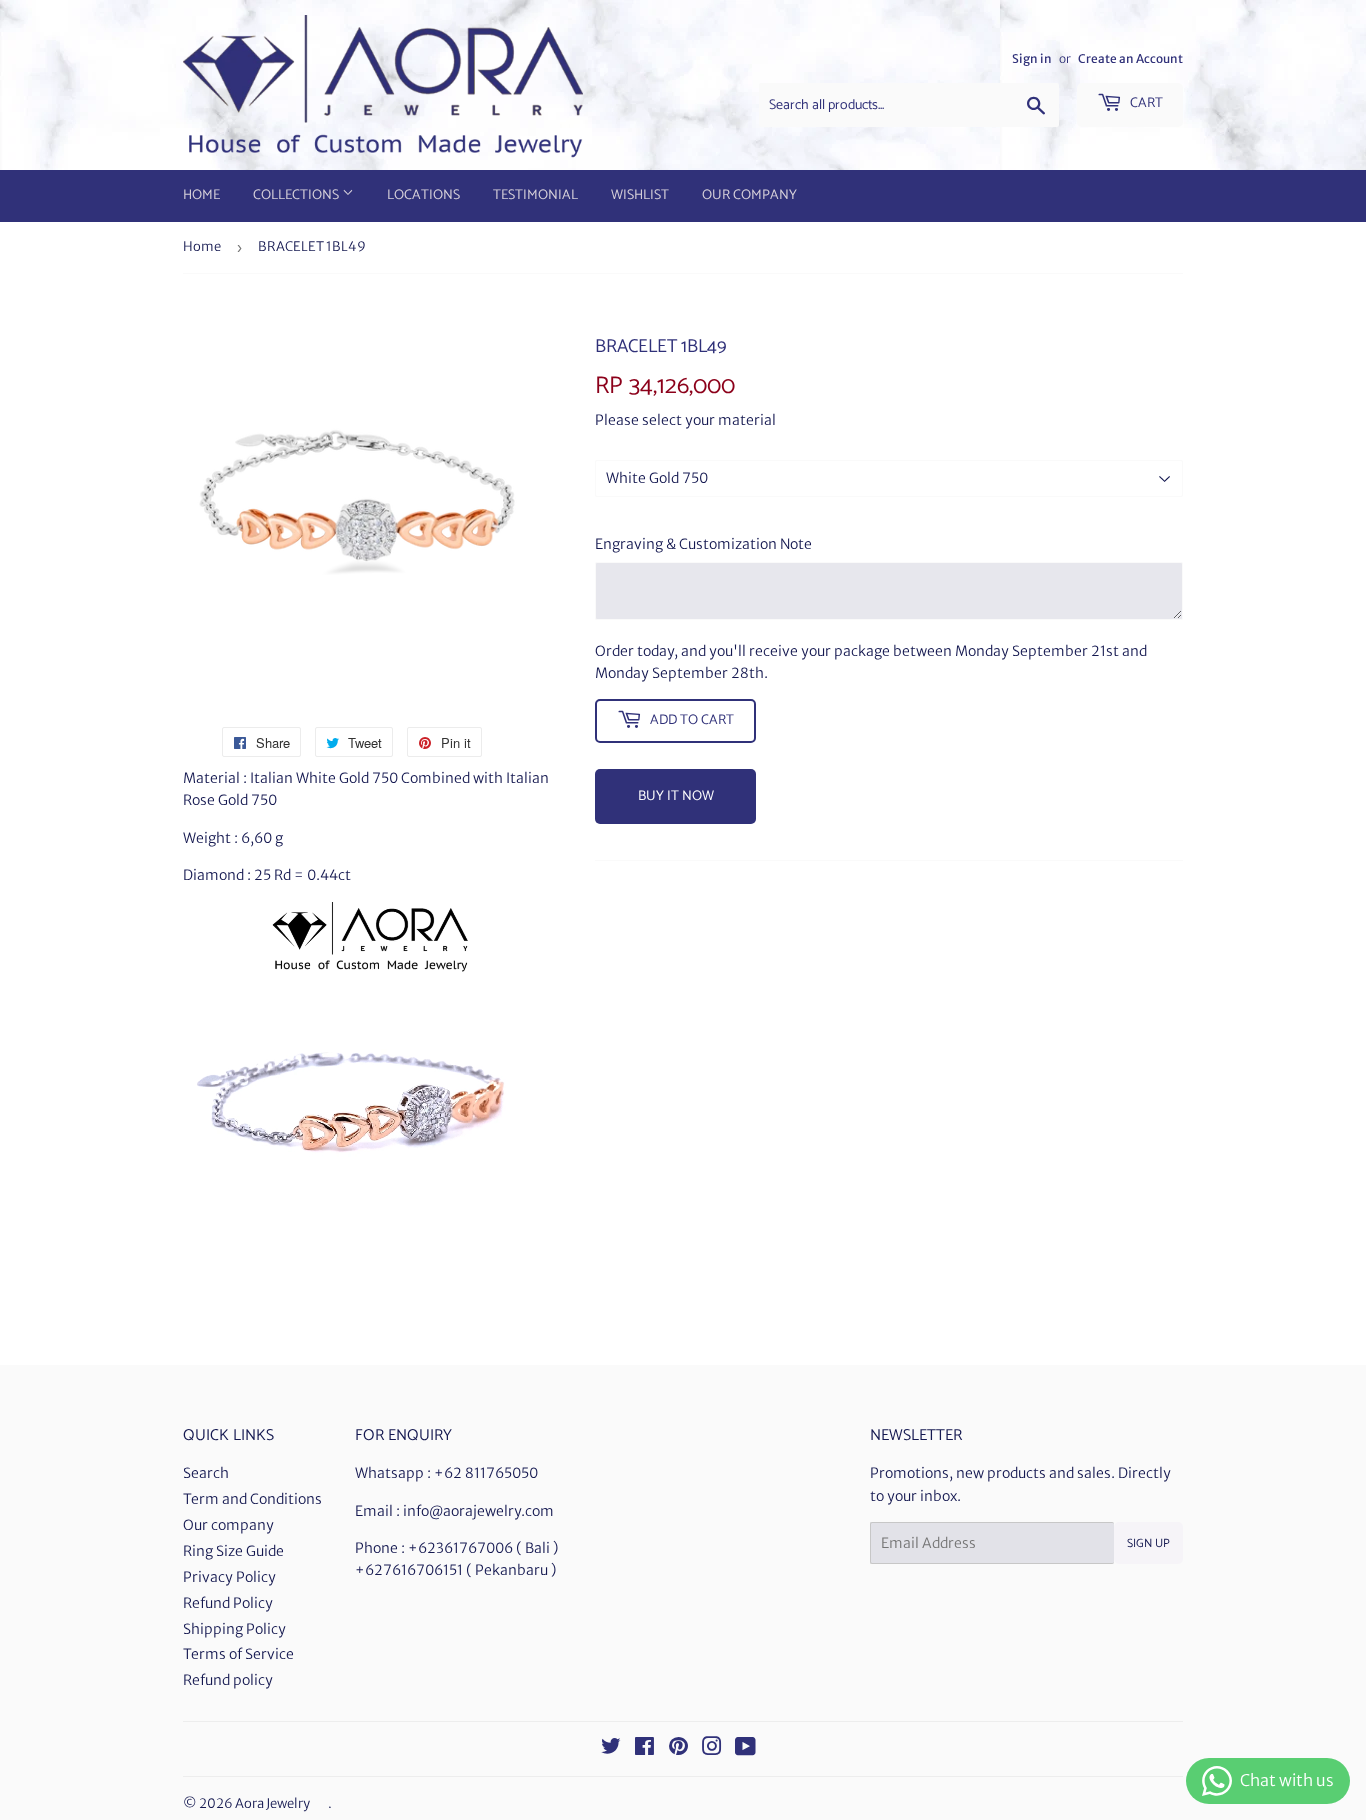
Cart (1145, 103)
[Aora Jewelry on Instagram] (712, 1749)
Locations (423, 195)
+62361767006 (460, 1548)
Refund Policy (228, 1603)
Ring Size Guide (233, 1551)
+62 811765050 (486, 1473)
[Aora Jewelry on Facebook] (644, 1749)
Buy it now (676, 796)
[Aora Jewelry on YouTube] (745, 1749)
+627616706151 (409, 1570)
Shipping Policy (234, 1629)
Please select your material (685, 420)
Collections (297, 195)
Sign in (1032, 58)
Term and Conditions (252, 1499)
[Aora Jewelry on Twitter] (611, 1749)
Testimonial (535, 195)
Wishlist (640, 195)
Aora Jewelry (272, 1803)
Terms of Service (238, 1654)
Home (201, 195)
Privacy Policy (229, 1577)
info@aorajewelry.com (478, 1511)
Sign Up (1148, 1543)
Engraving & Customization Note (703, 544)
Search (206, 1473)
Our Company (749, 195)
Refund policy (228, 1680)
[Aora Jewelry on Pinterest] (678, 1749)
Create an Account (1130, 58)
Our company (228, 1525)
